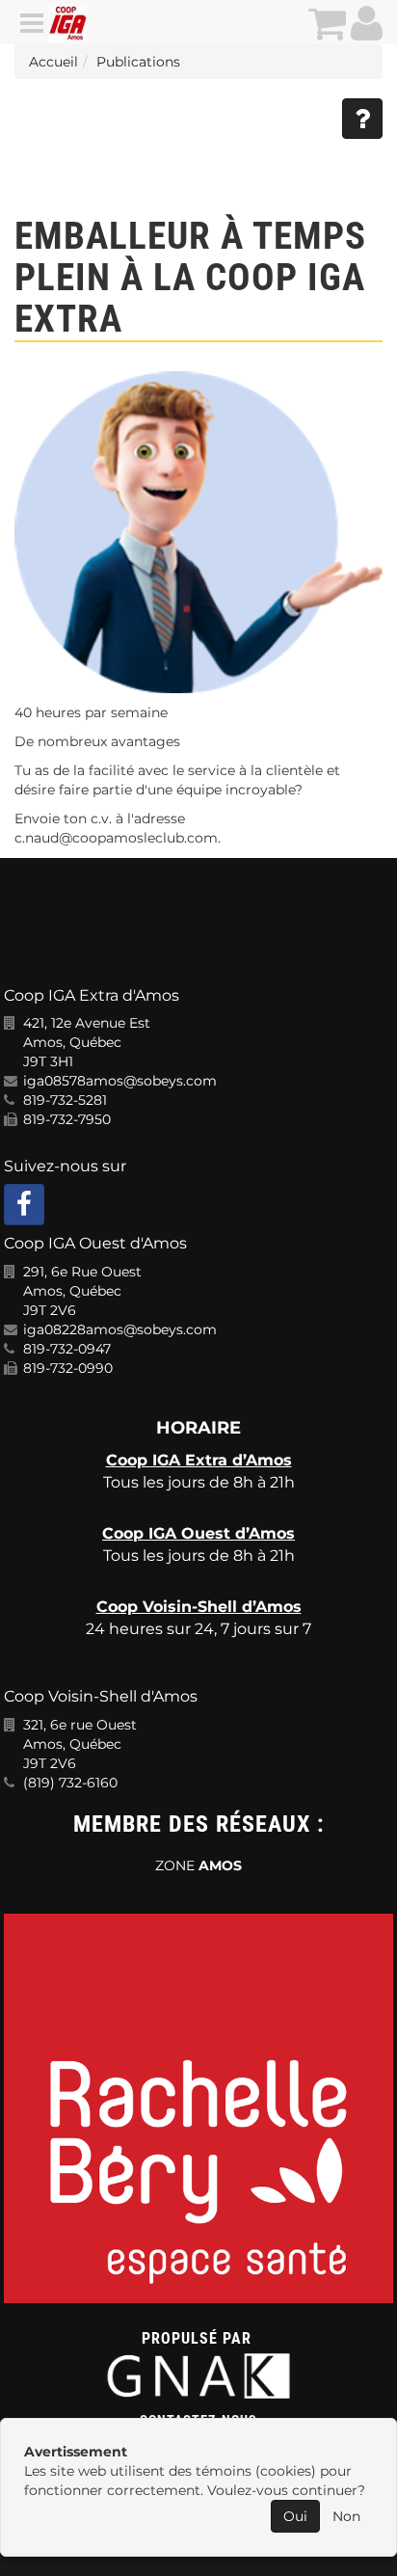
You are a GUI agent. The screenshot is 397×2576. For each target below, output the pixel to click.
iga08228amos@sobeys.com (120, 1329)
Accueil (53, 62)
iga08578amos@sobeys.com (120, 1081)
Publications (138, 62)
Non (346, 2516)
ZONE (198, 1865)
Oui (295, 2516)
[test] (198, 532)
